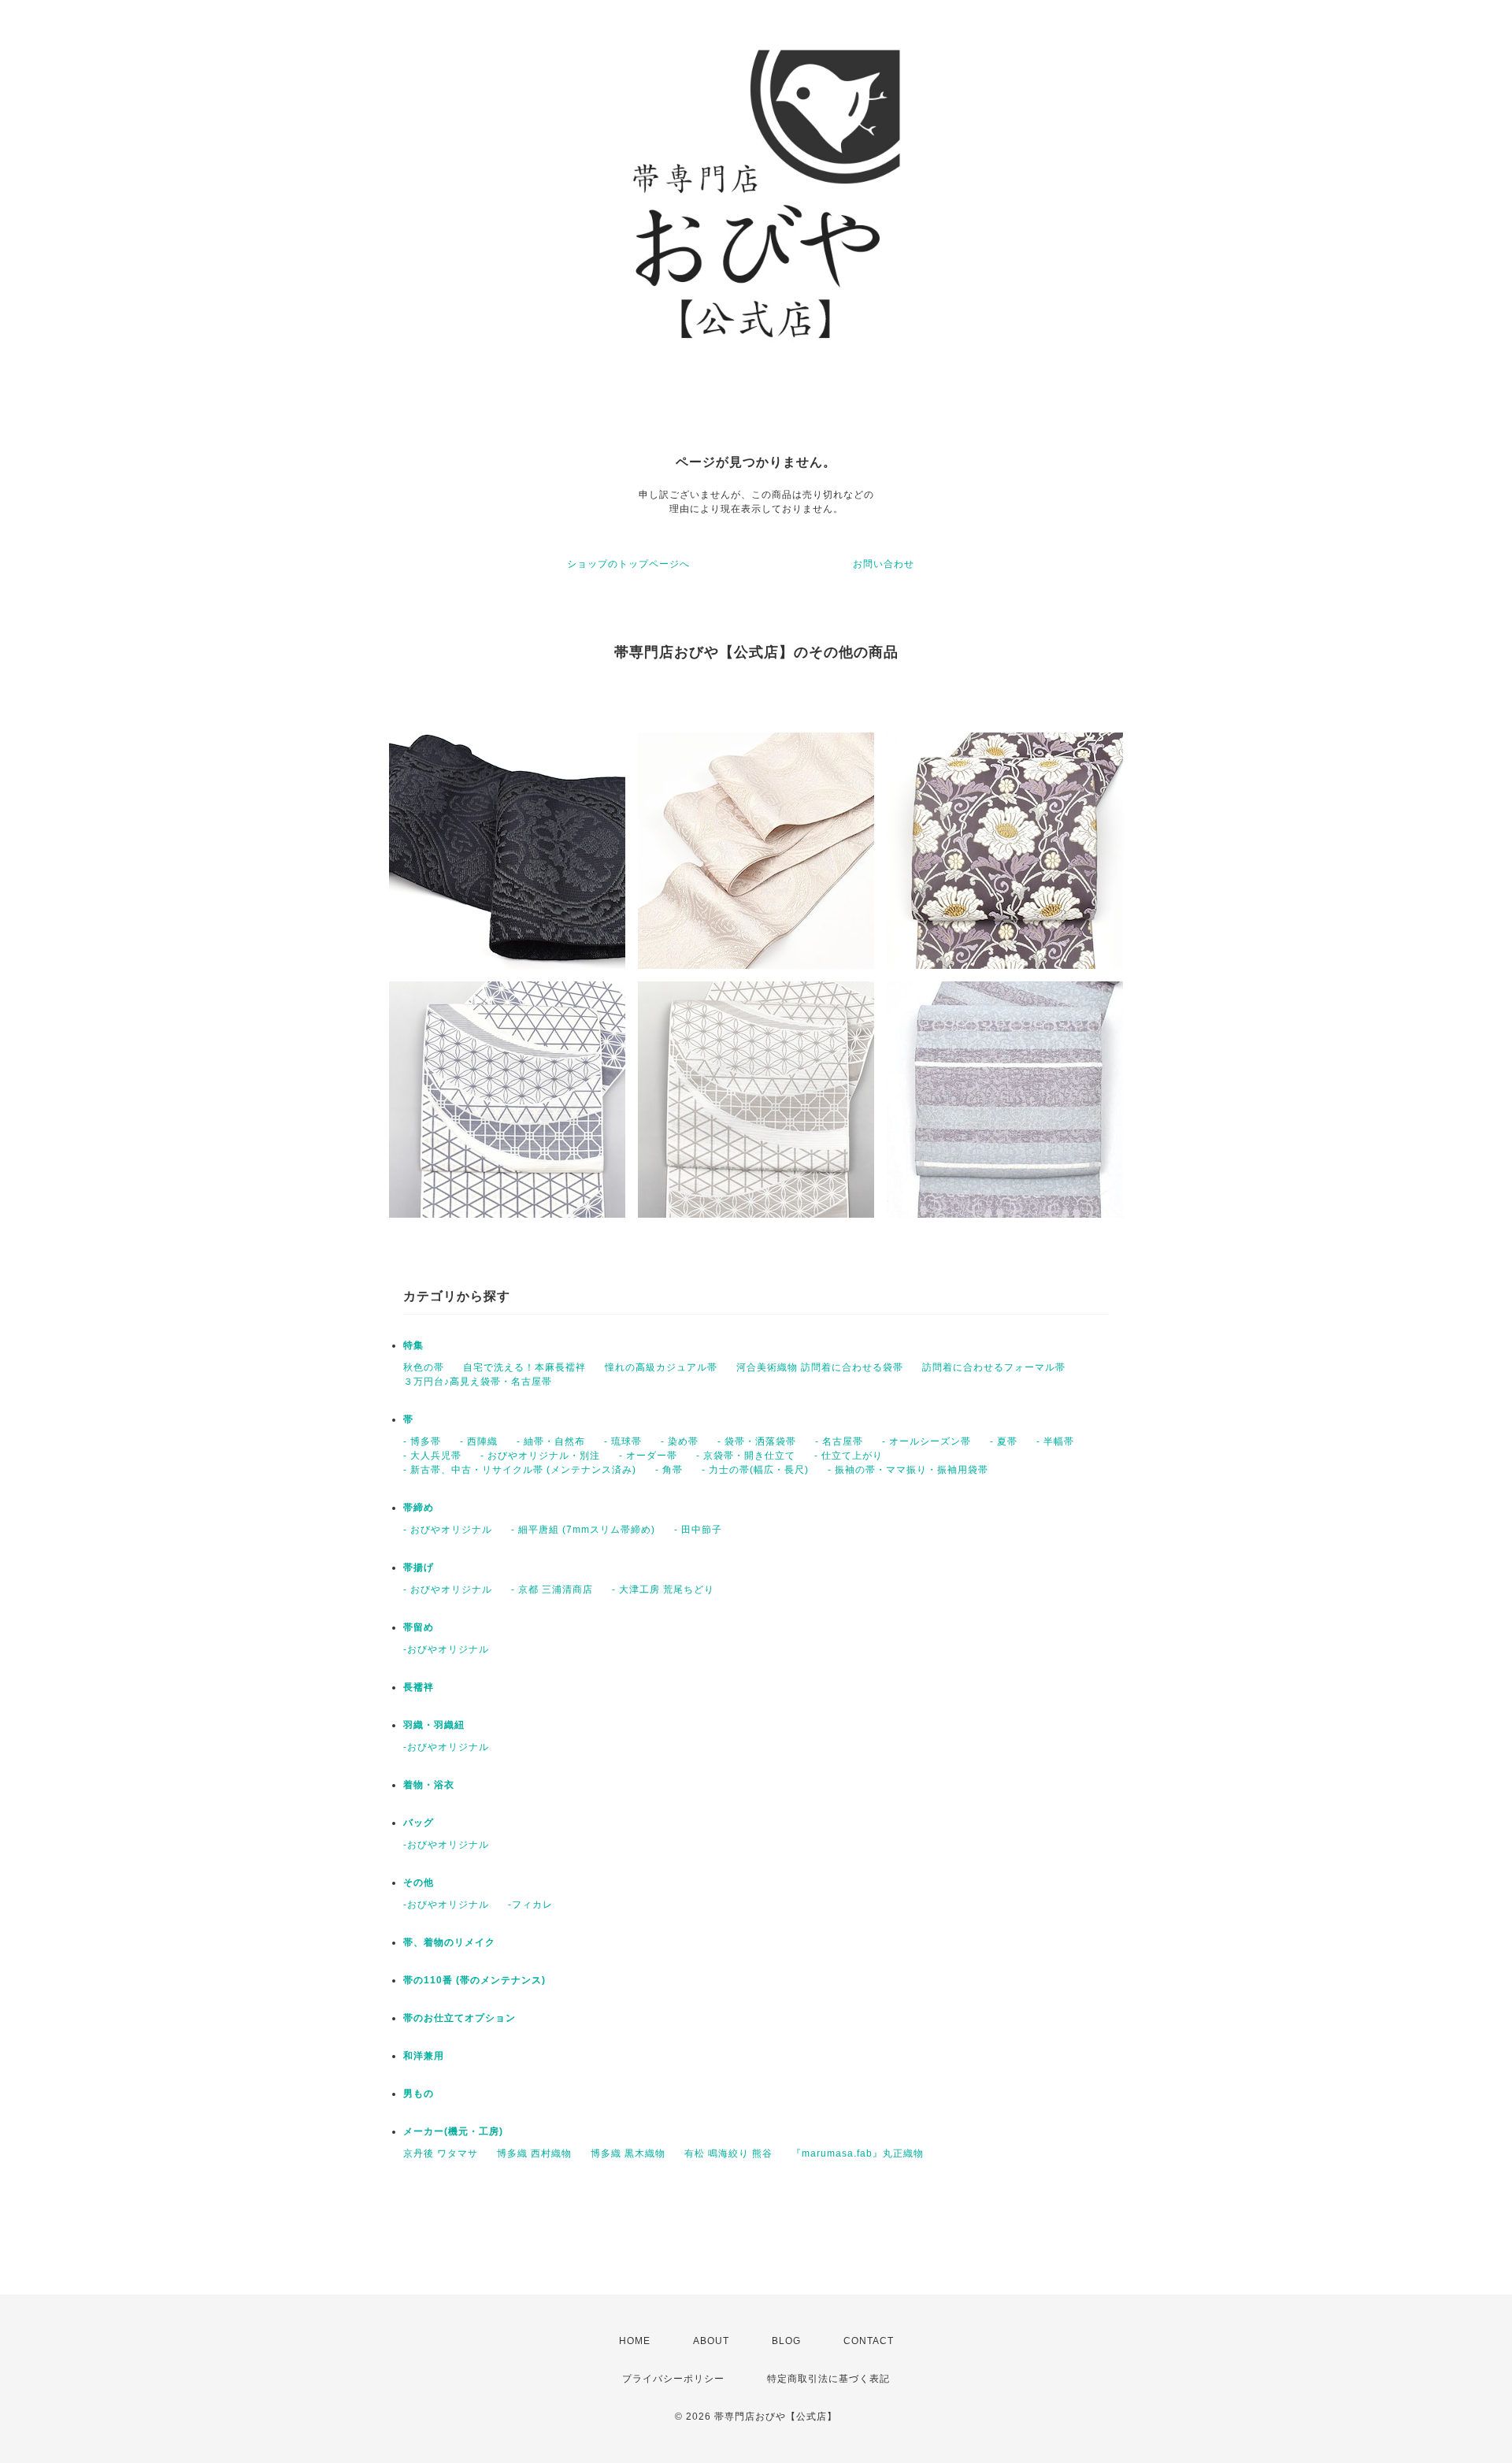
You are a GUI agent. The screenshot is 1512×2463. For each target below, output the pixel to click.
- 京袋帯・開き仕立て (746, 1456)
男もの (419, 2094)
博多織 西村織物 (534, 2153)
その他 (419, 1882)
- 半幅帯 (1055, 1441)
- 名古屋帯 (839, 1441)
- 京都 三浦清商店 (552, 1589)
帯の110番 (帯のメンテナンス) (474, 1980)
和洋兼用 (424, 2056)
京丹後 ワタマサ (441, 2153)
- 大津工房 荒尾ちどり (663, 1589)
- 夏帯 (1004, 1441)
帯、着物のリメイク (449, 1942)
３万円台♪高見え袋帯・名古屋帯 (478, 1382)
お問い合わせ (884, 564)
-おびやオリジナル (446, 1649)
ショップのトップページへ (628, 564)
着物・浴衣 (429, 1785)
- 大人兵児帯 (432, 1456)
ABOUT (711, 2341)
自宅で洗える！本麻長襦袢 (524, 1367)
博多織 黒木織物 (628, 2153)
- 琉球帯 (623, 1441)
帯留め (419, 1627)
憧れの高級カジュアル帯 (661, 1367)
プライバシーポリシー (673, 2379)
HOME (635, 2341)
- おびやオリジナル (448, 1530)
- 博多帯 (422, 1441)
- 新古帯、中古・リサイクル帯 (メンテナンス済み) (520, 1470)
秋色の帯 (424, 1367)
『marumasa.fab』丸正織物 (858, 2153)
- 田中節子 (698, 1530)
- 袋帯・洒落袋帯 (757, 1441)
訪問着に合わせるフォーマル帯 (994, 1367)
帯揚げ (419, 1567)
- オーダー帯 (648, 1456)
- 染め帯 (680, 1441)
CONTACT (869, 2341)
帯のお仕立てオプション (460, 2018)
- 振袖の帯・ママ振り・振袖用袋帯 (908, 1470)
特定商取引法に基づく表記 (828, 2379)
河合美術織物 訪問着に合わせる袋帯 (820, 1367)
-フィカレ (530, 1905)
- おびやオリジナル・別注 (540, 1456)
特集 (413, 1345)
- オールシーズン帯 (926, 1441)
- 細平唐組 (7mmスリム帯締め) (583, 1530)
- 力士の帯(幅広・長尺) (755, 1470)
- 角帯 (669, 1470)
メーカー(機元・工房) (453, 2131)
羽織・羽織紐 (434, 1725)
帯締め (419, 1508)
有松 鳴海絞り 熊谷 (728, 2153)
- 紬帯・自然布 (551, 1441)
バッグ (419, 1823)
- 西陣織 (479, 1441)
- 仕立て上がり (849, 1456)
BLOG (786, 2341)
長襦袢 (419, 1687)
